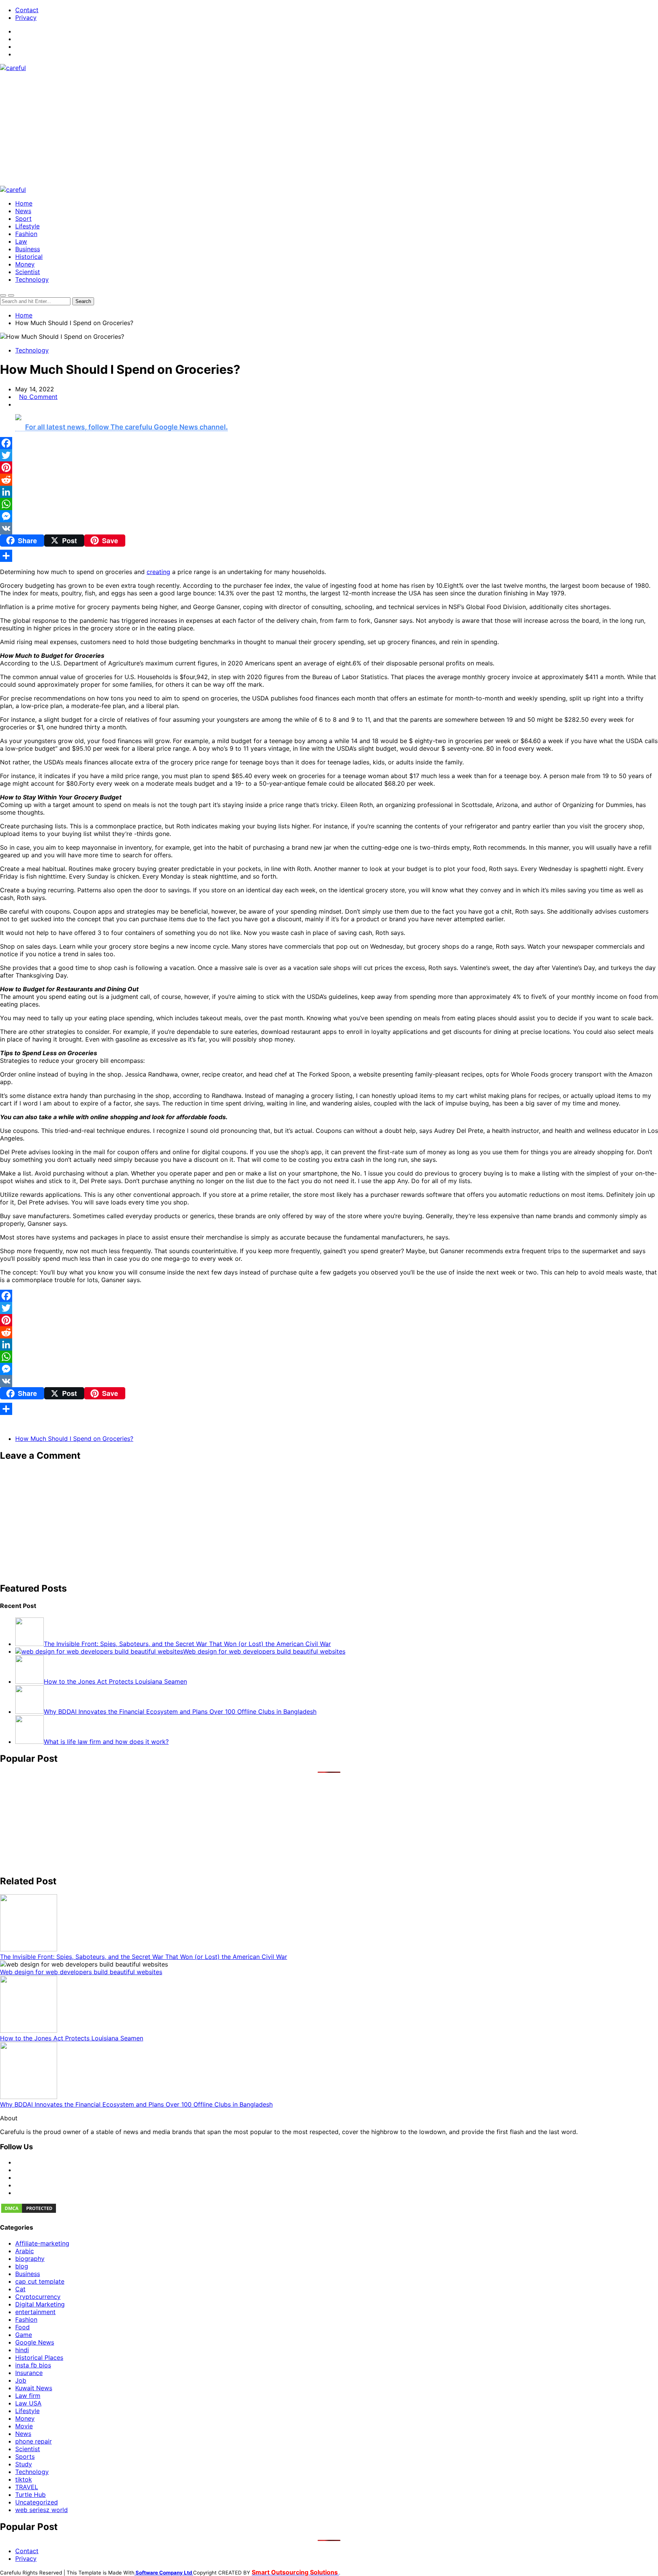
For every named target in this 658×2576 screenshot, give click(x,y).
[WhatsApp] (329, 504)
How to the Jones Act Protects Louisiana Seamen (72, 2038)
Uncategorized (37, 2502)
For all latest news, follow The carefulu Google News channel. (126, 427)
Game (24, 2335)
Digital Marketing (40, 2304)
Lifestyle (27, 226)
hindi (22, 2350)
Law (21, 241)
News (23, 211)
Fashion (26, 234)
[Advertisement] (329, 129)
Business (28, 249)
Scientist (28, 272)
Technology (32, 279)
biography (30, 2259)
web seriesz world (42, 2510)
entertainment (35, 2312)
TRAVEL (27, 2487)
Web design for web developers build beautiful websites (81, 1972)
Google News (35, 2342)
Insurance (29, 2373)
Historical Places (39, 2357)
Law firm (28, 2396)
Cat (20, 2289)
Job (21, 2380)
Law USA (28, 2403)
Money (25, 264)
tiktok (24, 2479)
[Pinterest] (329, 467)
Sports (25, 2456)
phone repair (34, 2441)
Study (24, 2464)
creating (158, 572)
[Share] (329, 556)
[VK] (329, 528)
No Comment (38, 397)
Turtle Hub (30, 2495)
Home (24, 203)
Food (22, 2327)
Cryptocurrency (38, 2297)
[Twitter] (329, 455)
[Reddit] (329, 480)
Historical (29, 257)
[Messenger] (329, 516)
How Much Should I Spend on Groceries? (74, 1439)
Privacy (26, 18)
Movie (24, 2426)
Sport (23, 219)
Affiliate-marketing (42, 2243)
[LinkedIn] (329, 492)
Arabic (25, 2251)
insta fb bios (33, 2365)
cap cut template (40, 2281)
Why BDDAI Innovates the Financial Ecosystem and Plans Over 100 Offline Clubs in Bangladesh (136, 2104)
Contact (27, 10)
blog (22, 2266)
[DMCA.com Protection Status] (29, 2212)
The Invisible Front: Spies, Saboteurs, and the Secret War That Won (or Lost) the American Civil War (144, 1957)
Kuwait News (34, 2388)
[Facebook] (329, 443)
